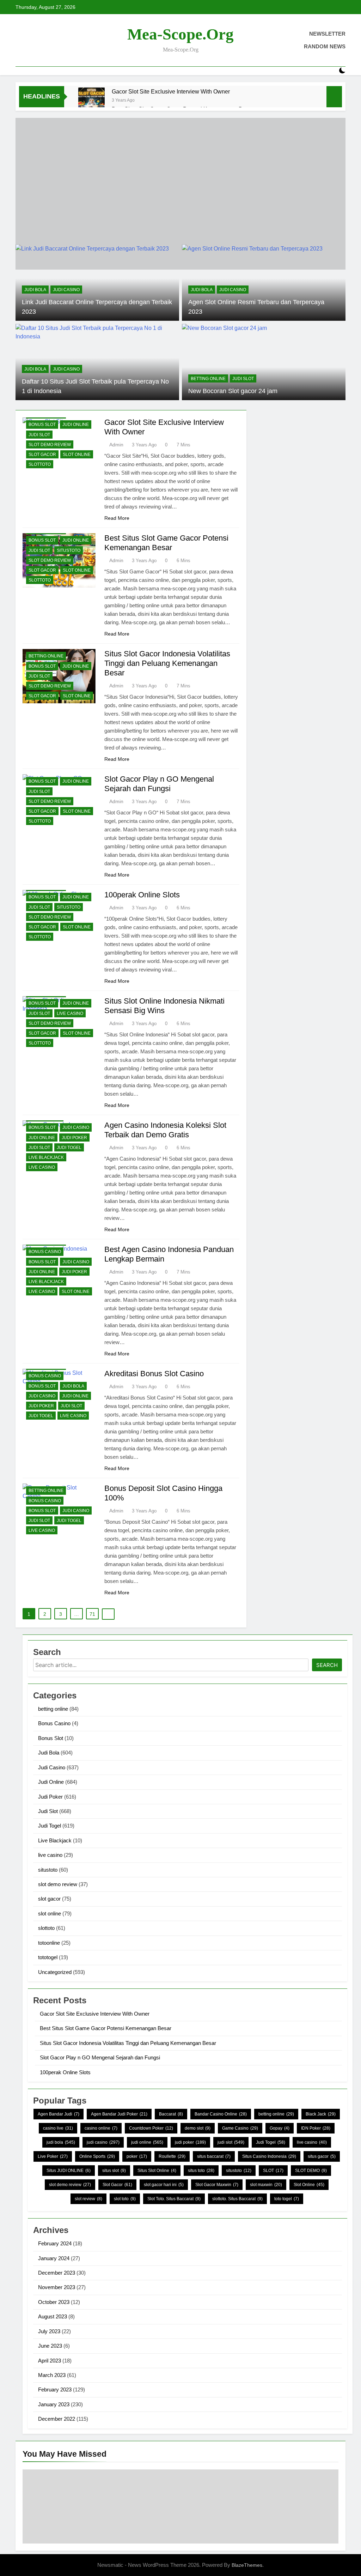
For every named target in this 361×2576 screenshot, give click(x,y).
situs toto (201, 2171)
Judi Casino (66, 290)
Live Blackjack (46, 1157)
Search (327, 1665)
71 (92, 1614)
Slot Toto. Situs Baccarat (174, 2199)
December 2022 (57, 2419)
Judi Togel (69, 1148)
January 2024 (54, 2258)
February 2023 (55, 2390)
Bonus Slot (42, 425)
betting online (208, 379)
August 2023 (53, 2316)
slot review (88, 2199)
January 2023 (54, 2404)
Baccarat (171, 2114)
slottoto (40, 464)
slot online (77, 455)
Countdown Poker (151, 2128)
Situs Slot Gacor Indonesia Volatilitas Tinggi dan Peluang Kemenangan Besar (167, 663)
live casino (70, 1013)
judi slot (231, 2142)
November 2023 (57, 2287)
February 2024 (55, 2243)
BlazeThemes (247, 2565)
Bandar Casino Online (221, 2114)
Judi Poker (74, 1138)
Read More (117, 518)
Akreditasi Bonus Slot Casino (154, 1374)
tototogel (48, 1957)
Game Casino (240, 2128)
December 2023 (57, 2273)
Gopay (280, 2128)
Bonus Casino (45, 1252)
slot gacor (42, 455)
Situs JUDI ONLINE (69, 2171)
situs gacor (322, 2156)
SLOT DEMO (311, 2171)
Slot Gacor (117, 2185)
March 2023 (52, 2375)
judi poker (190, 2142)
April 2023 (50, 2361)
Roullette (172, 2156)
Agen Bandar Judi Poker (119, 2114)
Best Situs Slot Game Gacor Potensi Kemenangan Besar (106, 2028)
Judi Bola (35, 290)
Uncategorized (55, 1972)
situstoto (69, 550)
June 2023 (50, 2346)
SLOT (273, 2171)
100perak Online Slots (142, 895)
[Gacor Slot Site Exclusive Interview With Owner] (91, 101)
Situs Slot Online (157, 2171)
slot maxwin (266, 2185)
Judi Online (76, 425)
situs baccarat (214, 2156)
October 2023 (54, 2302)
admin (116, 445)
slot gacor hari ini (164, 2185)
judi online (147, 2142)
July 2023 (49, 2331)
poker (137, 2156)
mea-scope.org (180, 34)
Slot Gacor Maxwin (217, 2185)
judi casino (103, 2142)
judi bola (61, 2142)
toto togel (287, 2199)
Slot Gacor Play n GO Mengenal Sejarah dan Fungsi (100, 2057)
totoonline (49, 1943)
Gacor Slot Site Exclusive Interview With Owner (171, 91)
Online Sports (97, 2156)
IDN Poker (316, 2128)
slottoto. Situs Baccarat (237, 2199)
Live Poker (53, 2156)
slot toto (125, 2199)
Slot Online (309, 2185)
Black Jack (321, 2114)
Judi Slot (243, 379)
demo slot (198, 2128)
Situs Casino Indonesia (269, 2156)
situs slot (114, 2171)
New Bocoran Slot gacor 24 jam (233, 391)
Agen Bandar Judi (59, 2114)
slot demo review (50, 445)
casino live (58, 2128)
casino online (101, 2128)
